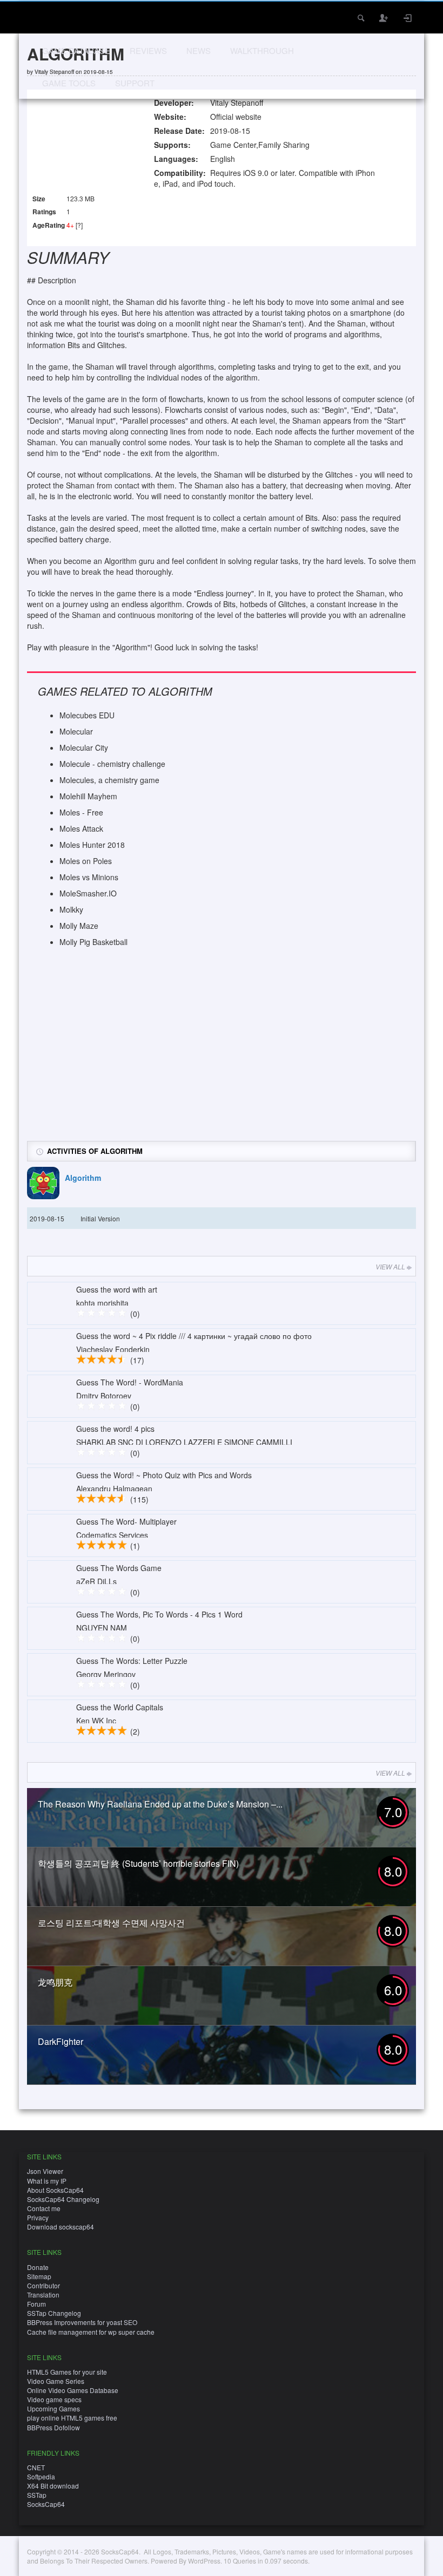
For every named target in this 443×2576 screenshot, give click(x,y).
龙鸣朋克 (55, 1982)
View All (390, 1266)
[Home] (42, 16)
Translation (43, 2295)
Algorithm (83, 1178)
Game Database (76, 50)
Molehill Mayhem (88, 796)
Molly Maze (79, 926)
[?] (79, 225)
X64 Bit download (53, 2486)
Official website (236, 117)
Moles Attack (81, 828)
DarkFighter (61, 2041)
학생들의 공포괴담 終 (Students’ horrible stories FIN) (138, 1863)
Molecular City (84, 747)
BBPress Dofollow (53, 2427)
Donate (38, 2267)
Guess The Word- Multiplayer (126, 1521)
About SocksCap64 (55, 2190)
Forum (36, 2304)
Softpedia (41, 2476)
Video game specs (54, 2399)
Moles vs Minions (89, 877)
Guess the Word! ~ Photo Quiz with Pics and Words (164, 1475)
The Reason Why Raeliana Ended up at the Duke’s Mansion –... (160, 1804)
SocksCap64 (46, 2504)
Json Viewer (45, 2171)
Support (135, 83)
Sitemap (39, 2276)
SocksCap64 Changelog (63, 2199)
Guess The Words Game (119, 1568)
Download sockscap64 (61, 2227)
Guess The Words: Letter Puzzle (132, 1661)
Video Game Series (56, 2381)
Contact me (44, 2208)
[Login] (408, 18)
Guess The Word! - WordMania (130, 1382)
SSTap (37, 2495)
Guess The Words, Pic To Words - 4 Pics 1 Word (159, 1614)
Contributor (43, 2285)
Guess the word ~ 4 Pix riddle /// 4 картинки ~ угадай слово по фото (194, 1336)
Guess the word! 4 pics (115, 1429)
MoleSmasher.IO (88, 893)
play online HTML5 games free (72, 2418)
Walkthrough (262, 50)
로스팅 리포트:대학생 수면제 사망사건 (111, 1923)
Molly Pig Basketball (93, 942)
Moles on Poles (86, 861)
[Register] (384, 18)
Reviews (148, 50)
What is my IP (47, 2181)
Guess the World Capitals (120, 1707)
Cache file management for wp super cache (91, 2332)
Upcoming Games (53, 2408)
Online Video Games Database (73, 2390)
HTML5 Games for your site (67, 2372)
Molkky (71, 909)
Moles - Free (81, 812)
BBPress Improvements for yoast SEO (82, 2322)
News (199, 50)
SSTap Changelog (54, 2313)
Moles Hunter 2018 (92, 845)
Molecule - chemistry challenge (112, 764)
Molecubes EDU (87, 715)
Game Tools (69, 83)
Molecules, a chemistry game (109, 780)
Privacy (38, 2217)
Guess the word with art (117, 1289)
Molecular (76, 731)
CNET (36, 2467)
